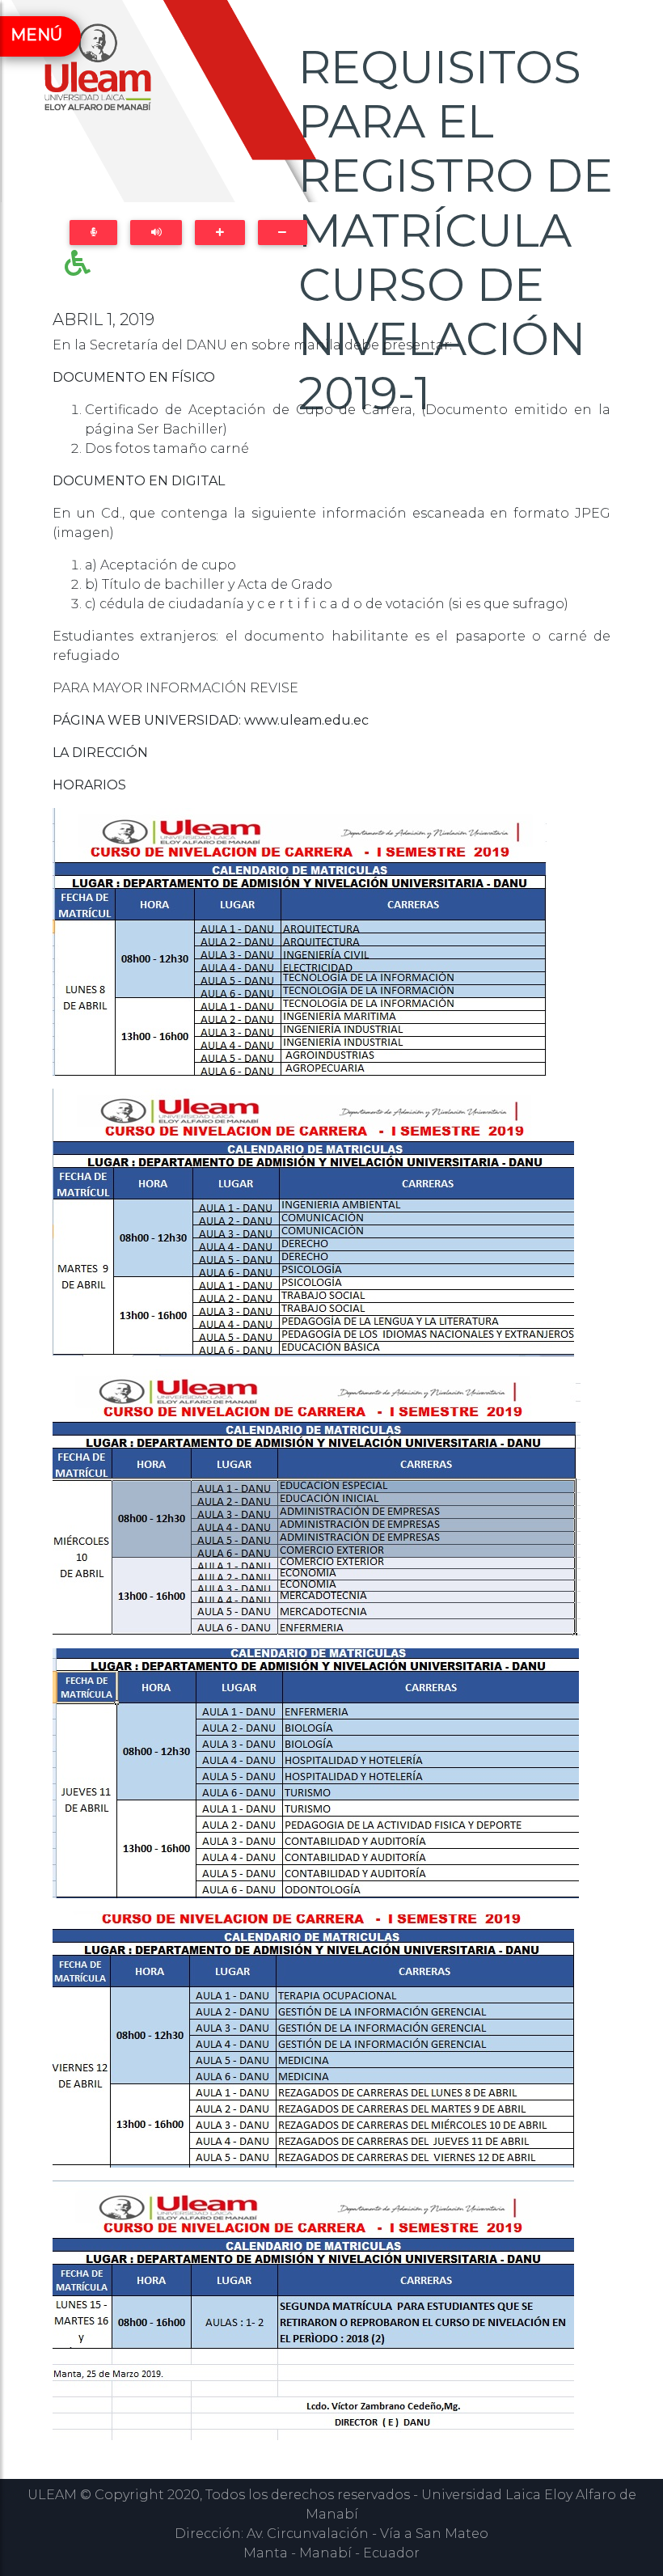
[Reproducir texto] (156, 233)
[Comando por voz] (93, 233)
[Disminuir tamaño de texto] (283, 233)
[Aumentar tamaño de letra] (220, 233)
